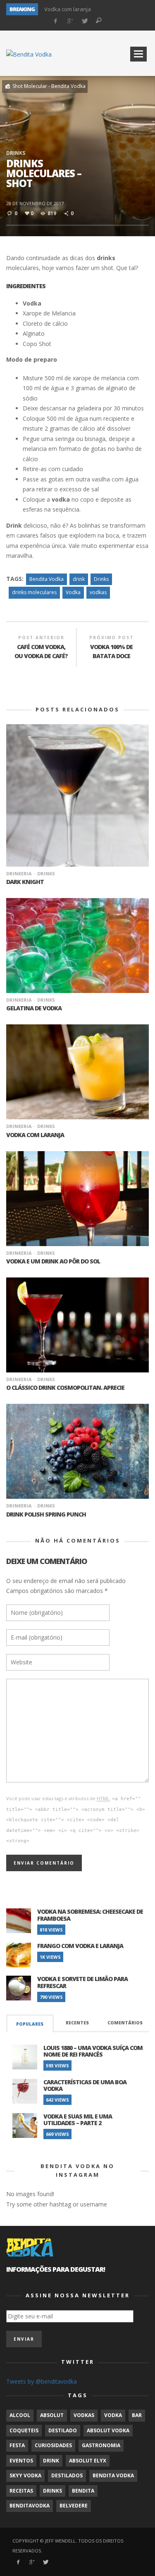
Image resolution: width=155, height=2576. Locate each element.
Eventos (21, 2461)
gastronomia (101, 2445)
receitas (21, 2491)
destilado (63, 2430)
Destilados (67, 2475)
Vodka (73, 592)
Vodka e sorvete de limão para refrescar (82, 1982)
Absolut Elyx (88, 2461)
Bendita (83, 2491)
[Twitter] (84, 21)
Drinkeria (19, 873)
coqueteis (24, 2430)
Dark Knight (25, 882)
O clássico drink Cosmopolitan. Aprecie (65, 1388)
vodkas (98, 592)
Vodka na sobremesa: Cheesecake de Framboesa (90, 1915)
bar (137, 2415)
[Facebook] (56, 21)
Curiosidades (53, 2445)
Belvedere (74, 2506)
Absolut (52, 2415)
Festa (17, 2445)
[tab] (30, 2023)
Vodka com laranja (68, 9)
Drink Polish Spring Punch (46, 1514)
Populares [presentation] (30, 2024)
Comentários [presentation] (125, 2023)
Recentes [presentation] (77, 2023)
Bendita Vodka (46, 579)
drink (79, 579)
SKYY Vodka (25, 2475)
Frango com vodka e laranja (80, 1946)
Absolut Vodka (108, 2430)
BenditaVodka (30, 2506)
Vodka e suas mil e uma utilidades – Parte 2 (78, 2120)
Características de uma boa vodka (85, 2085)
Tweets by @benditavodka (42, 2381)
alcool (20, 2415)
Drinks (16, 153)
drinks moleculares (34, 592)
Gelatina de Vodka (34, 1008)
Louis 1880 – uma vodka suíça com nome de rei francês (93, 2051)
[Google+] (70, 21)
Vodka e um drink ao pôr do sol (53, 1261)
